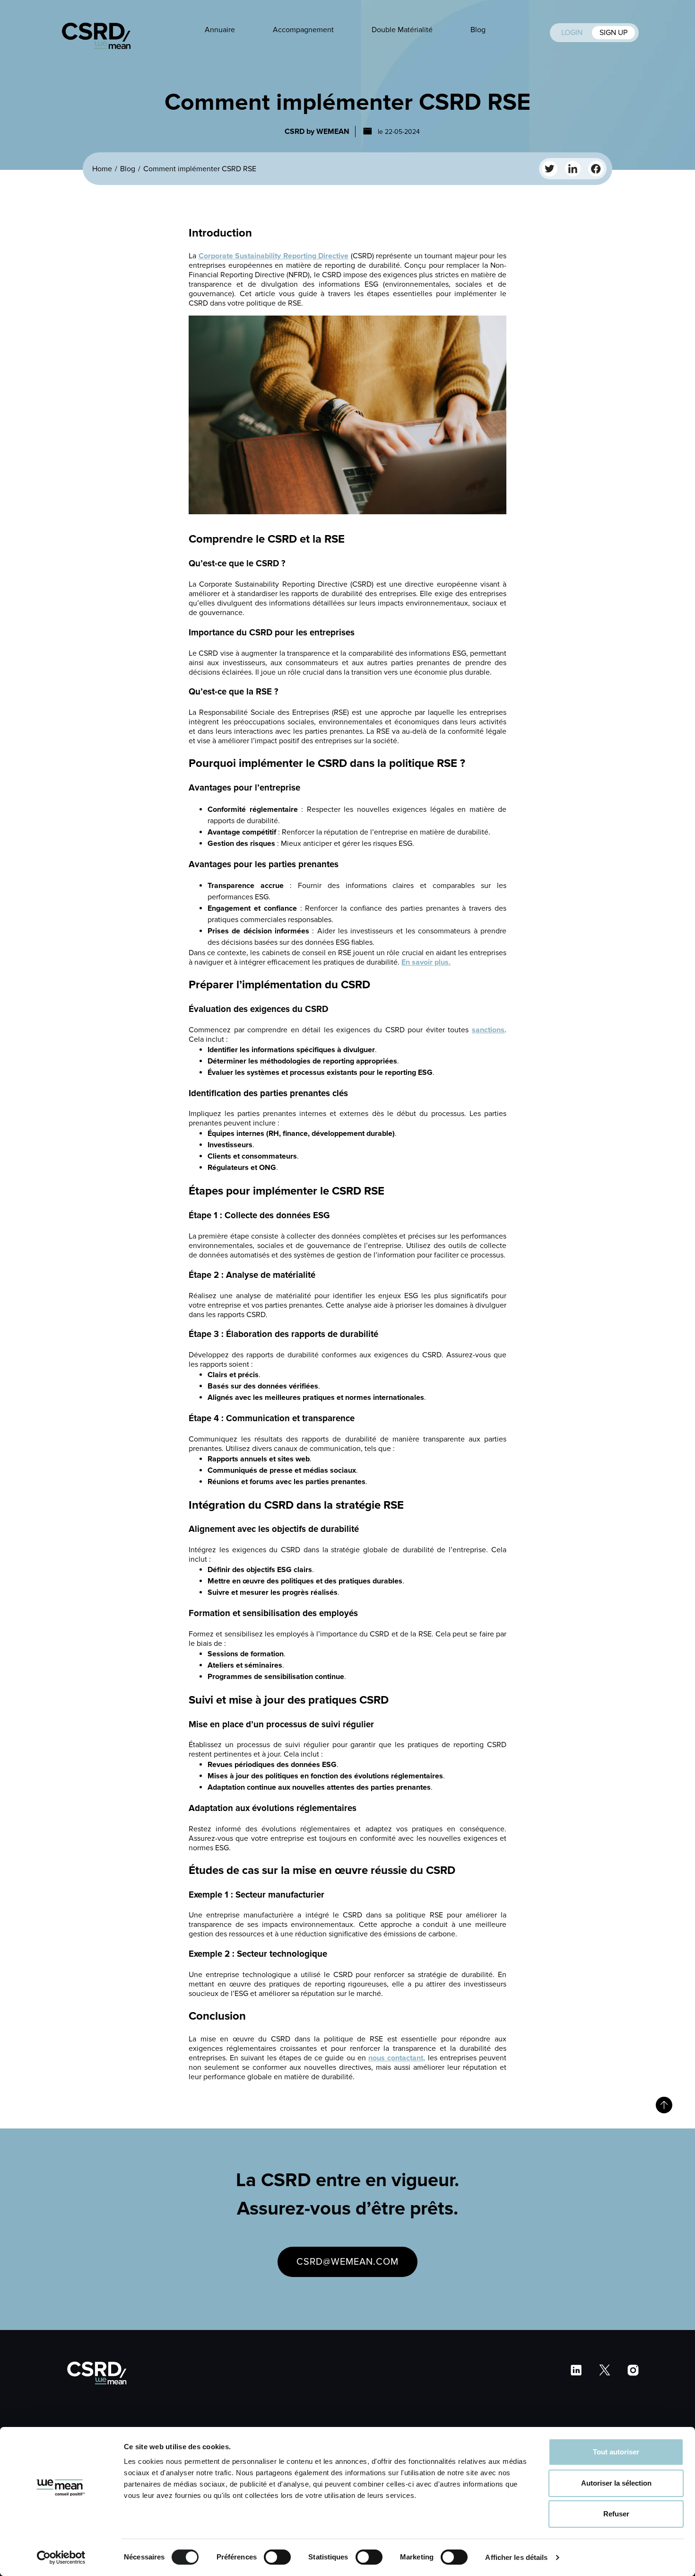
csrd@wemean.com (347, 2262)
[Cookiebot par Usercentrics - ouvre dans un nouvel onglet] (61, 2558)
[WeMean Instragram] (596, 169)
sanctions (488, 1030)
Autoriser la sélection (616, 2483)
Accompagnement (303, 30)
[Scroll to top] (664, 2105)
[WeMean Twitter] (550, 169)
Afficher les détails (516, 2557)
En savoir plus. (426, 962)
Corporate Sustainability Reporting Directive (274, 256)
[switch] (277, 2557)
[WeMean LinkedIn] (573, 169)
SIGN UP (613, 33)
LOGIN (573, 33)
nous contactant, (397, 2058)
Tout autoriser (616, 2452)
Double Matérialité (402, 30)
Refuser (616, 2514)
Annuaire (220, 30)
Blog (478, 30)
